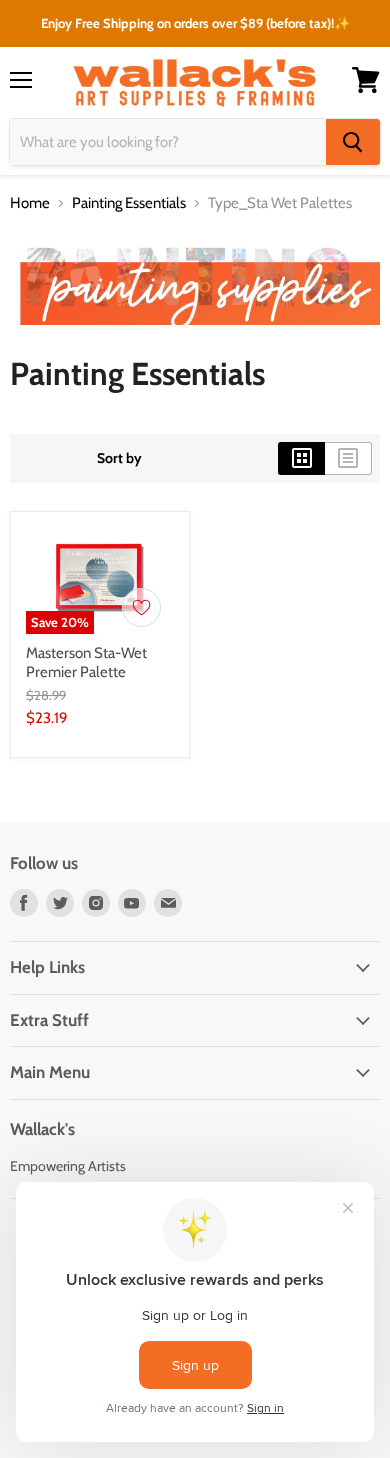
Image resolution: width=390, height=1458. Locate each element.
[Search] (353, 142)
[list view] (348, 458)
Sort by (119, 458)
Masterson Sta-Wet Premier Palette (86, 663)
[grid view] (301, 458)
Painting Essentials (129, 203)
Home (30, 203)
